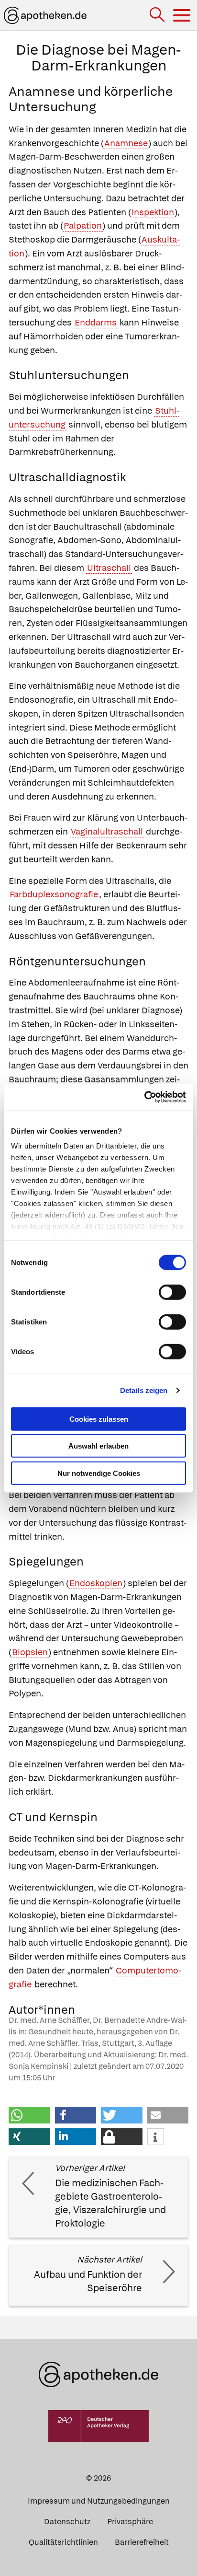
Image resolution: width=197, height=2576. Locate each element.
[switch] (172, 1292)
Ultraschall (109, 568)
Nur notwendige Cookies (99, 1473)
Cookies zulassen (99, 1419)
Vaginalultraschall (107, 831)
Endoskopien (96, 1583)
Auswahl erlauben (98, 1446)
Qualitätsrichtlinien (63, 2542)
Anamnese (126, 143)
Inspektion (153, 212)
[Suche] (158, 16)
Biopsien (30, 1652)
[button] (29, 2115)
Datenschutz (67, 2522)
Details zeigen (144, 1390)
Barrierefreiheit (142, 2542)
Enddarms (96, 322)
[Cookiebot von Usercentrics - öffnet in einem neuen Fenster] (144, 1097)
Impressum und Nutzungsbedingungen (99, 2501)
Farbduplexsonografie (54, 894)
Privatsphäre (130, 2522)
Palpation (83, 226)
